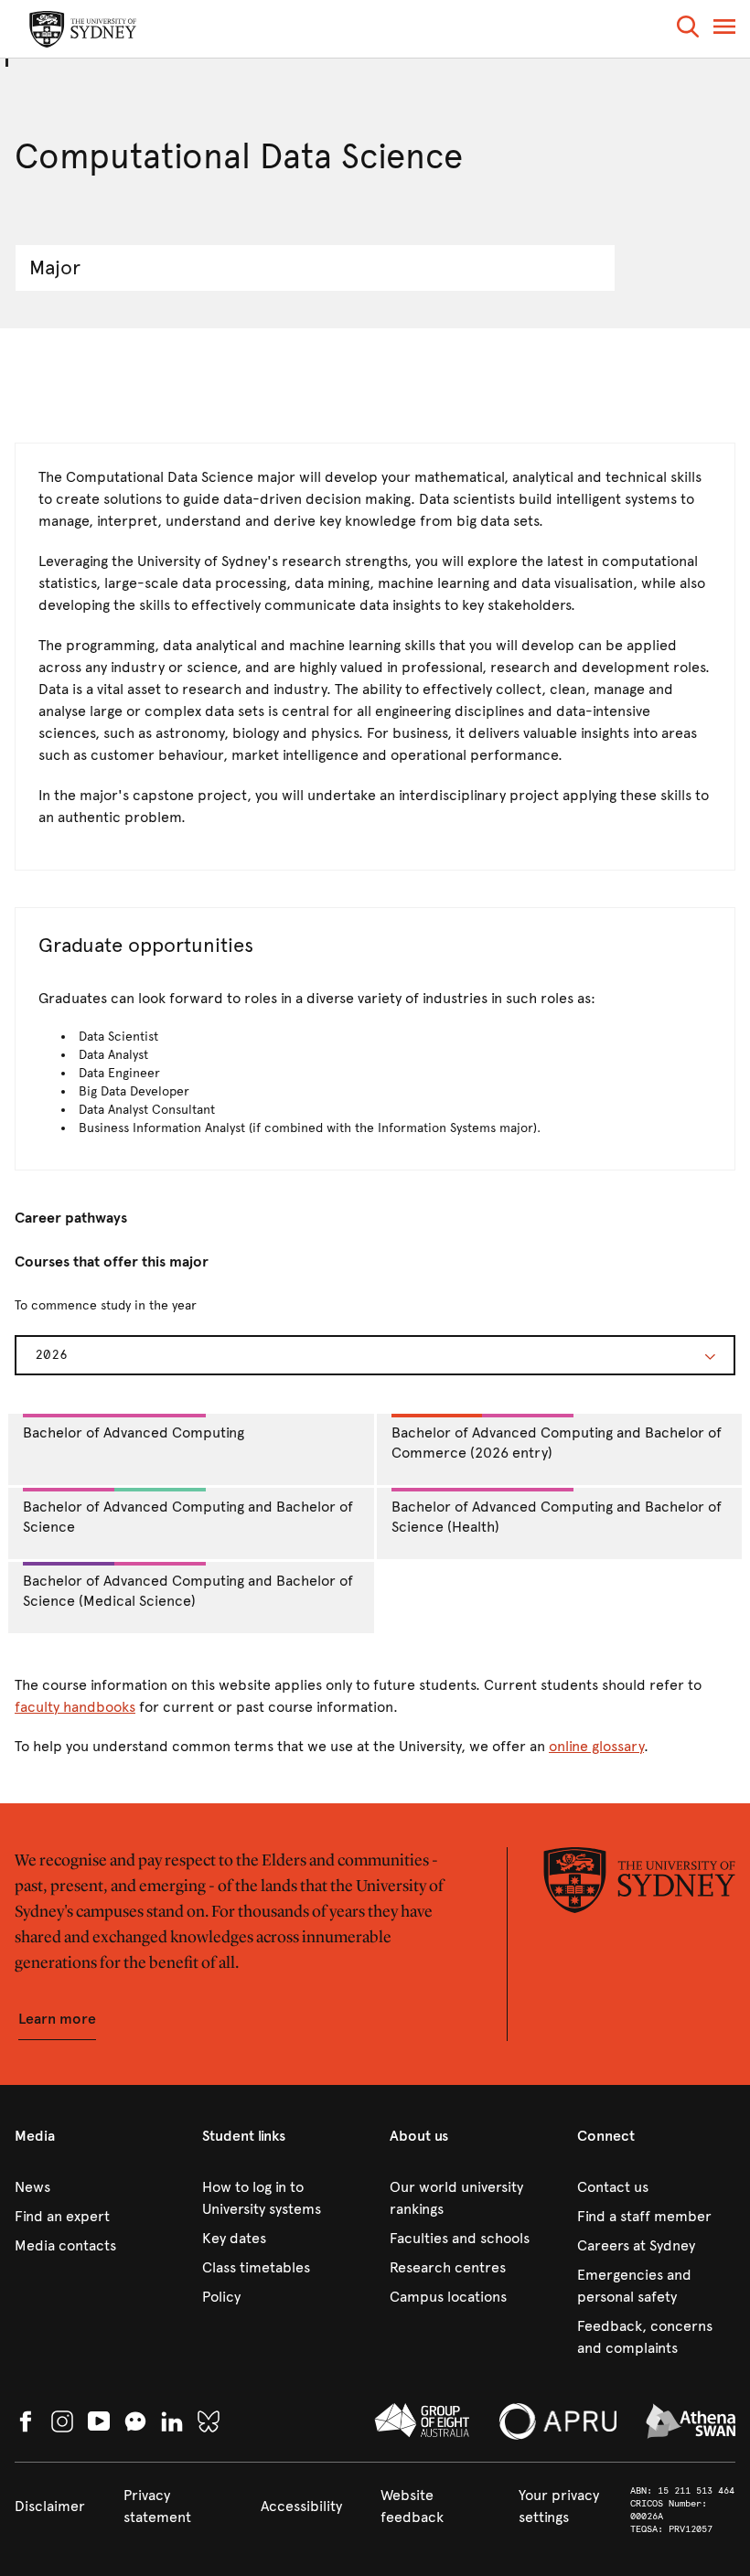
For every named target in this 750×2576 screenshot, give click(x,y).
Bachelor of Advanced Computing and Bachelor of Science (188, 1517)
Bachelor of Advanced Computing (134, 1432)
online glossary (596, 1746)
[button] (688, 30)
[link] (94, 2187)
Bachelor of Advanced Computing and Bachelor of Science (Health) (557, 1517)
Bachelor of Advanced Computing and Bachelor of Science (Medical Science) (188, 1591)
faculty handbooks (75, 1707)
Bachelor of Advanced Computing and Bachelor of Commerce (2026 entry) (557, 1443)
